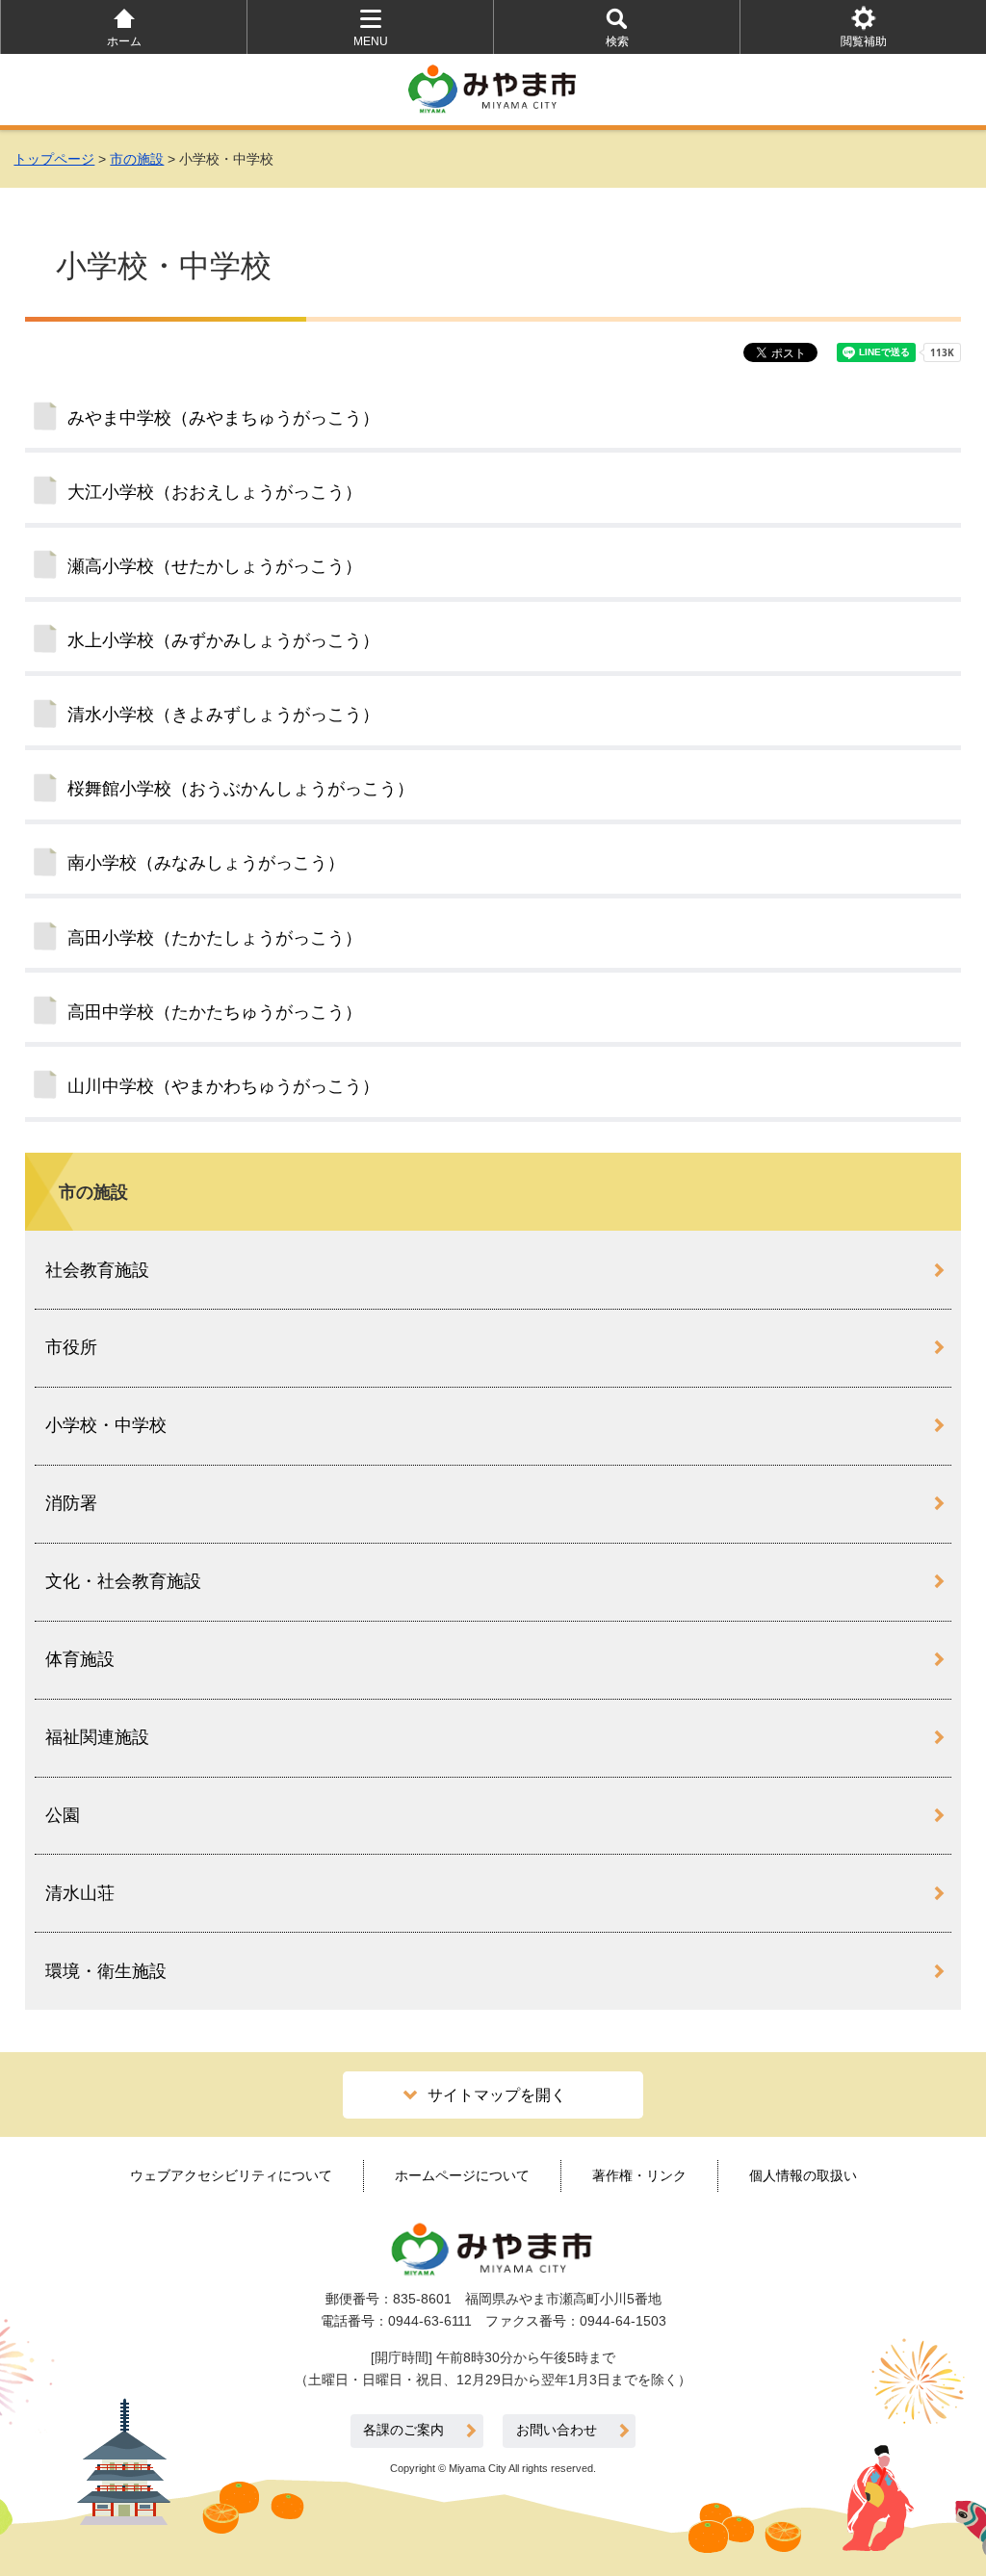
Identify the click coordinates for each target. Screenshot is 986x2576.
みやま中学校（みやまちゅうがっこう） (223, 418)
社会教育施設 (97, 1270)
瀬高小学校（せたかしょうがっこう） (215, 566)
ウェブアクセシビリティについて (231, 2175)
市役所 (71, 1347)
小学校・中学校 (106, 1425)
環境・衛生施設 (106, 1971)
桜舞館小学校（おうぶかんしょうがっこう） (241, 789)
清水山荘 (80, 1893)
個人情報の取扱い (803, 2175)
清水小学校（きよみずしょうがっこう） (223, 715)
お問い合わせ (557, 2430)
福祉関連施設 (97, 1737)
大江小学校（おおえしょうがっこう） (215, 492)
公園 (63, 1815)
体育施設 (80, 1659)
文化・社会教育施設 (123, 1581)
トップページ (54, 159)
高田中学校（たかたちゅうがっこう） (215, 1012)
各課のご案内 (403, 2430)
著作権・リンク (639, 2175)
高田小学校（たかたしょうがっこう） (215, 938)
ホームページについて (462, 2175)
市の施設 (137, 159)
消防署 (71, 1503)
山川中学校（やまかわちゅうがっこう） (223, 1086)
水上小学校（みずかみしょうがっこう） (223, 640)
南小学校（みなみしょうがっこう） (206, 863)
